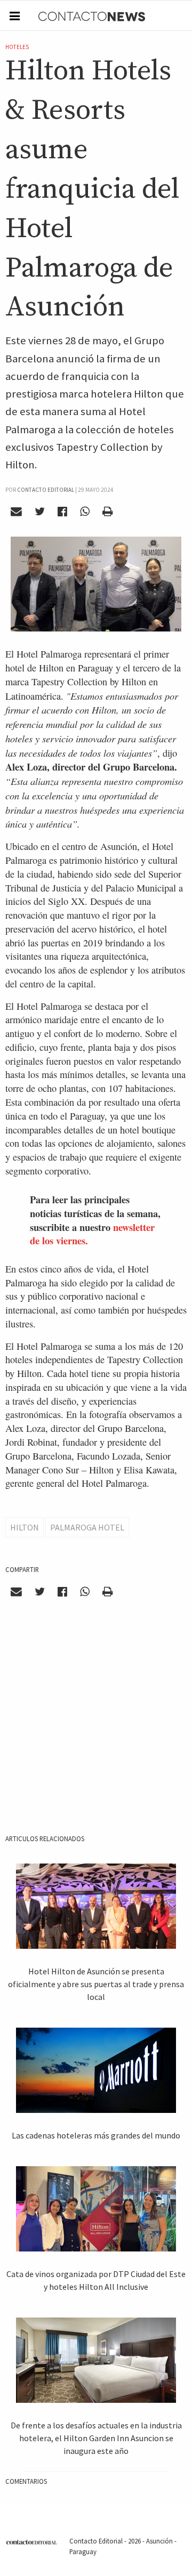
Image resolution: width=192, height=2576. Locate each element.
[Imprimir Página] (107, 512)
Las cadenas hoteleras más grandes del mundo (96, 2135)
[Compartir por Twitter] (40, 512)
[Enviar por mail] (17, 512)
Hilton (25, 1527)
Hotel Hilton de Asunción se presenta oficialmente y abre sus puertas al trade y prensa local (96, 1984)
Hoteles (17, 47)
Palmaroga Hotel (87, 1527)
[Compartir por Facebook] (63, 512)
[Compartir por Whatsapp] (85, 512)
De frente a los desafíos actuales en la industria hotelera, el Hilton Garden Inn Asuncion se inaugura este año (96, 2438)
